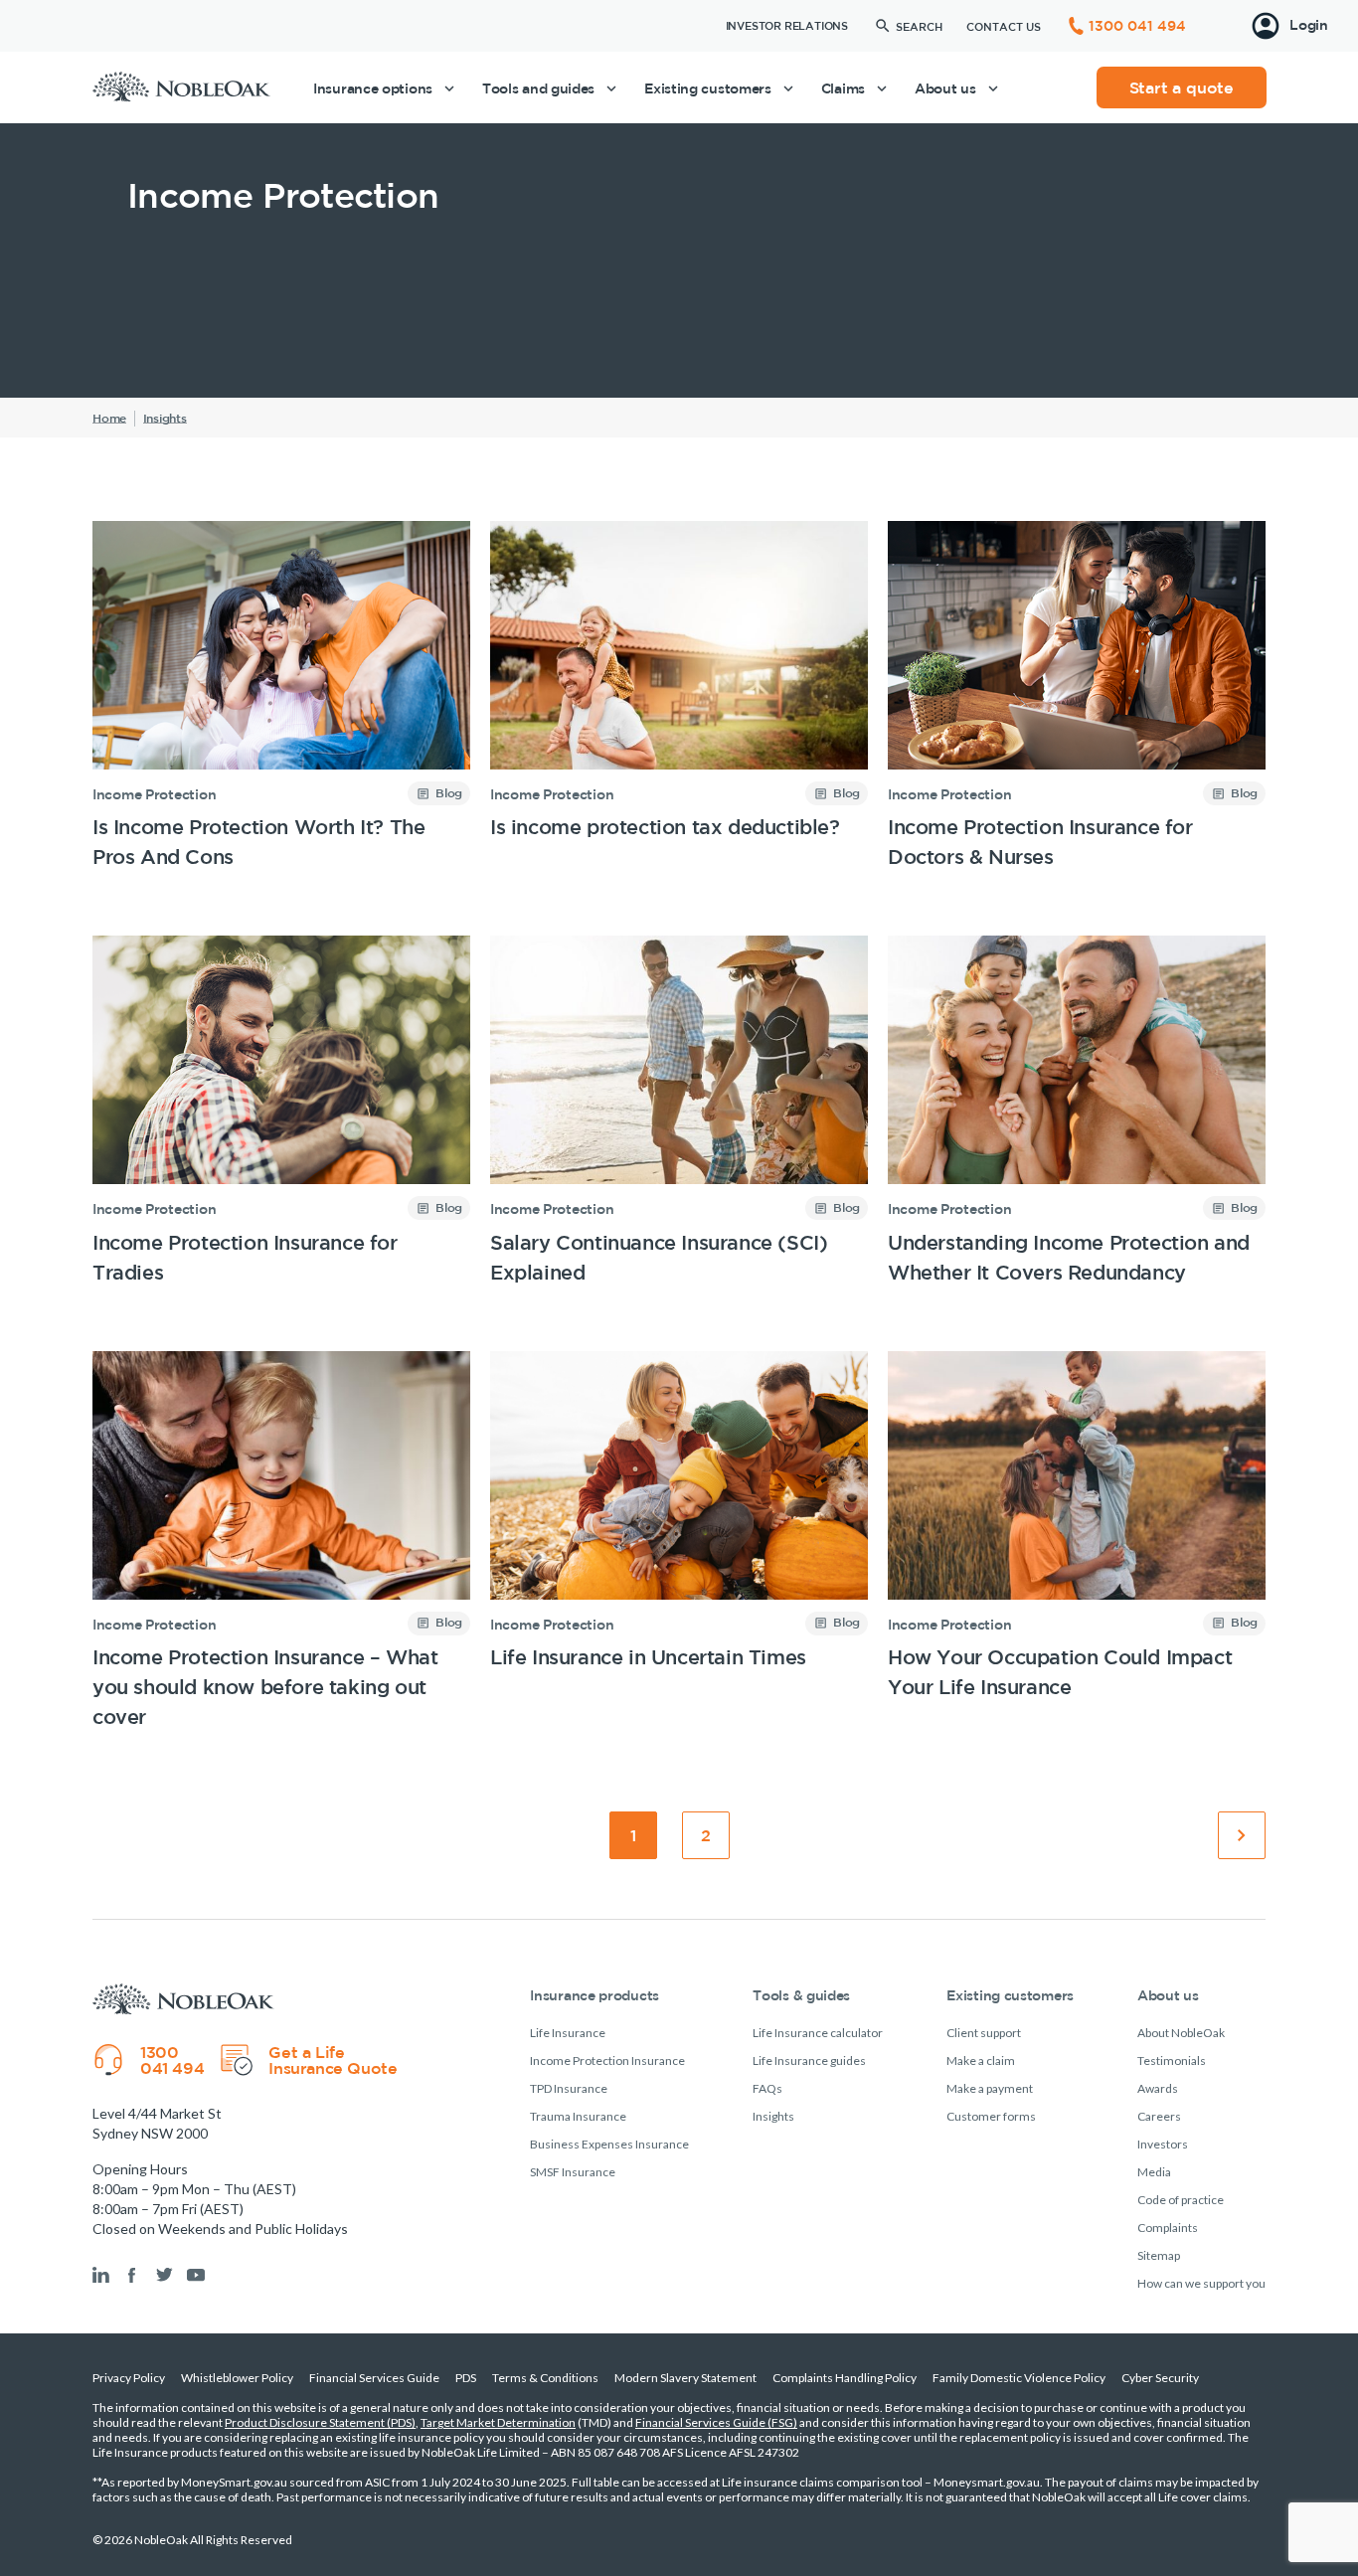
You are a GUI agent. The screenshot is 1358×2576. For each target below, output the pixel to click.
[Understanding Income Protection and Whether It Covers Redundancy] (1077, 1111)
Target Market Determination (498, 2422)
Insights (773, 2116)
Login (1309, 25)
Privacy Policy (129, 2378)
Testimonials (1172, 2061)
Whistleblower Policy (237, 2378)
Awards (1158, 2088)
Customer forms (991, 2116)
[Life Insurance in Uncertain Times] (679, 1542)
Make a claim (981, 2061)
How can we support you (1201, 2283)
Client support (984, 2033)
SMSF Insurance (573, 2172)
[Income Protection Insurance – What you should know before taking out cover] (281, 1542)
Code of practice (1181, 2200)
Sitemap (1159, 2255)
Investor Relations (787, 25)
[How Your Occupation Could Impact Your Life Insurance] (1077, 1542)
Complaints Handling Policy (845, 2378)
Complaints (1168, 2228)
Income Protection (154, 794)
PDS (466, 2378)
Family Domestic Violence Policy (1019, 2378)
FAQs (767, 2088)
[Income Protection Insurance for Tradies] (281, 1111)
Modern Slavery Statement (685, 2378)
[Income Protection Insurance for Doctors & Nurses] (1077, 696)
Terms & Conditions (545, 2378)
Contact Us (1004, 26)
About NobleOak (1181, 2033)
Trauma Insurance (578, 2116)
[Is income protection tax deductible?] (679, 696)
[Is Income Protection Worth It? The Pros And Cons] (281, 696)
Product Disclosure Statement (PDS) (320, 2422)
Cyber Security (1160, 2378)
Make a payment (990, 2088)
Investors (1163, 2144)
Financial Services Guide (374, 2378)
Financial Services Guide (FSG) (716, 2422)
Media (1154, 2172)
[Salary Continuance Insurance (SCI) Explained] (679, 1111)
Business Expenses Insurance (609, 2144)
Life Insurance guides (809, 2061)
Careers (1159, 2116)
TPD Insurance (569, 2088)
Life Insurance (568, 2033)
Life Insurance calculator (818, 2033)
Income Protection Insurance (607, 2061)
